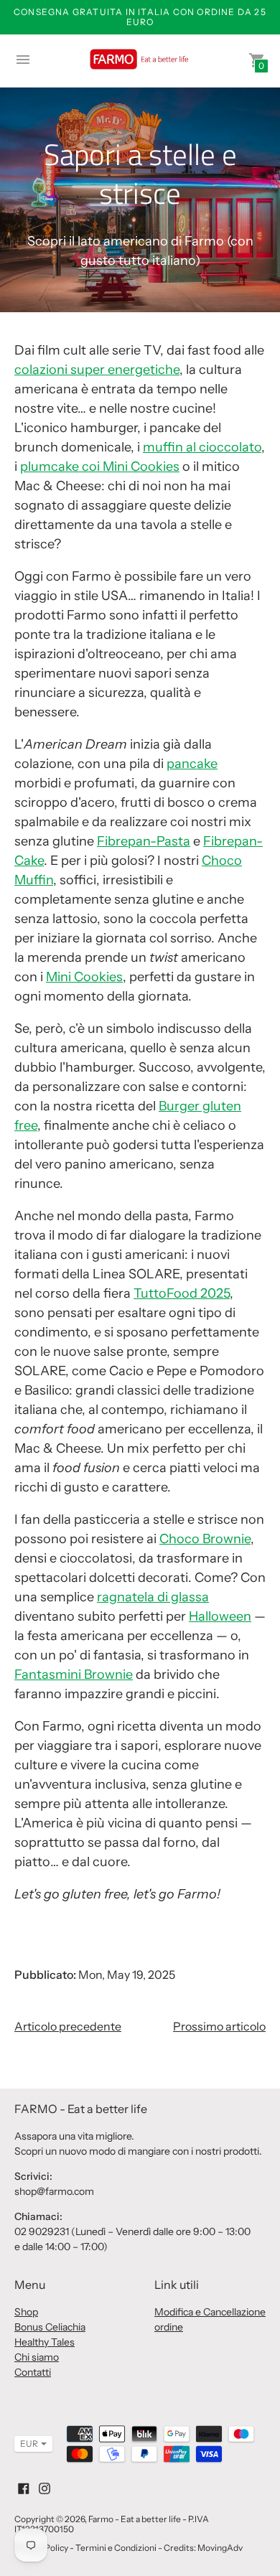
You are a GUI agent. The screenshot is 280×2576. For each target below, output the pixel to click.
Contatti (33, 2372)
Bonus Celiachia (50, 2327)
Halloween (220, 1616)
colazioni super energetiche (97, 370)
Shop (26, 2312)
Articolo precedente (68, 2026)
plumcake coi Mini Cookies (100, 467)
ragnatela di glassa (153, 1597)
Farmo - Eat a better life (135, 2519)
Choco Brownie (205, 1539)
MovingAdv (220, 2548)
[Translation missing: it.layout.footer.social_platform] (24, 2487)
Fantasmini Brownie (74, 1675)
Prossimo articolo (219, 2026)
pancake (192, 764)
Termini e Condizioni (116, 2548)
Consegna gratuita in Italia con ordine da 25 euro (140, 17)
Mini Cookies (84, 977)
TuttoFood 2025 (182, 1293)
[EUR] (26, 2444)
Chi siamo (37, 2357)
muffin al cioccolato (202, 447)
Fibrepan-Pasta (144, 841)
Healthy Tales (45, 2342)
